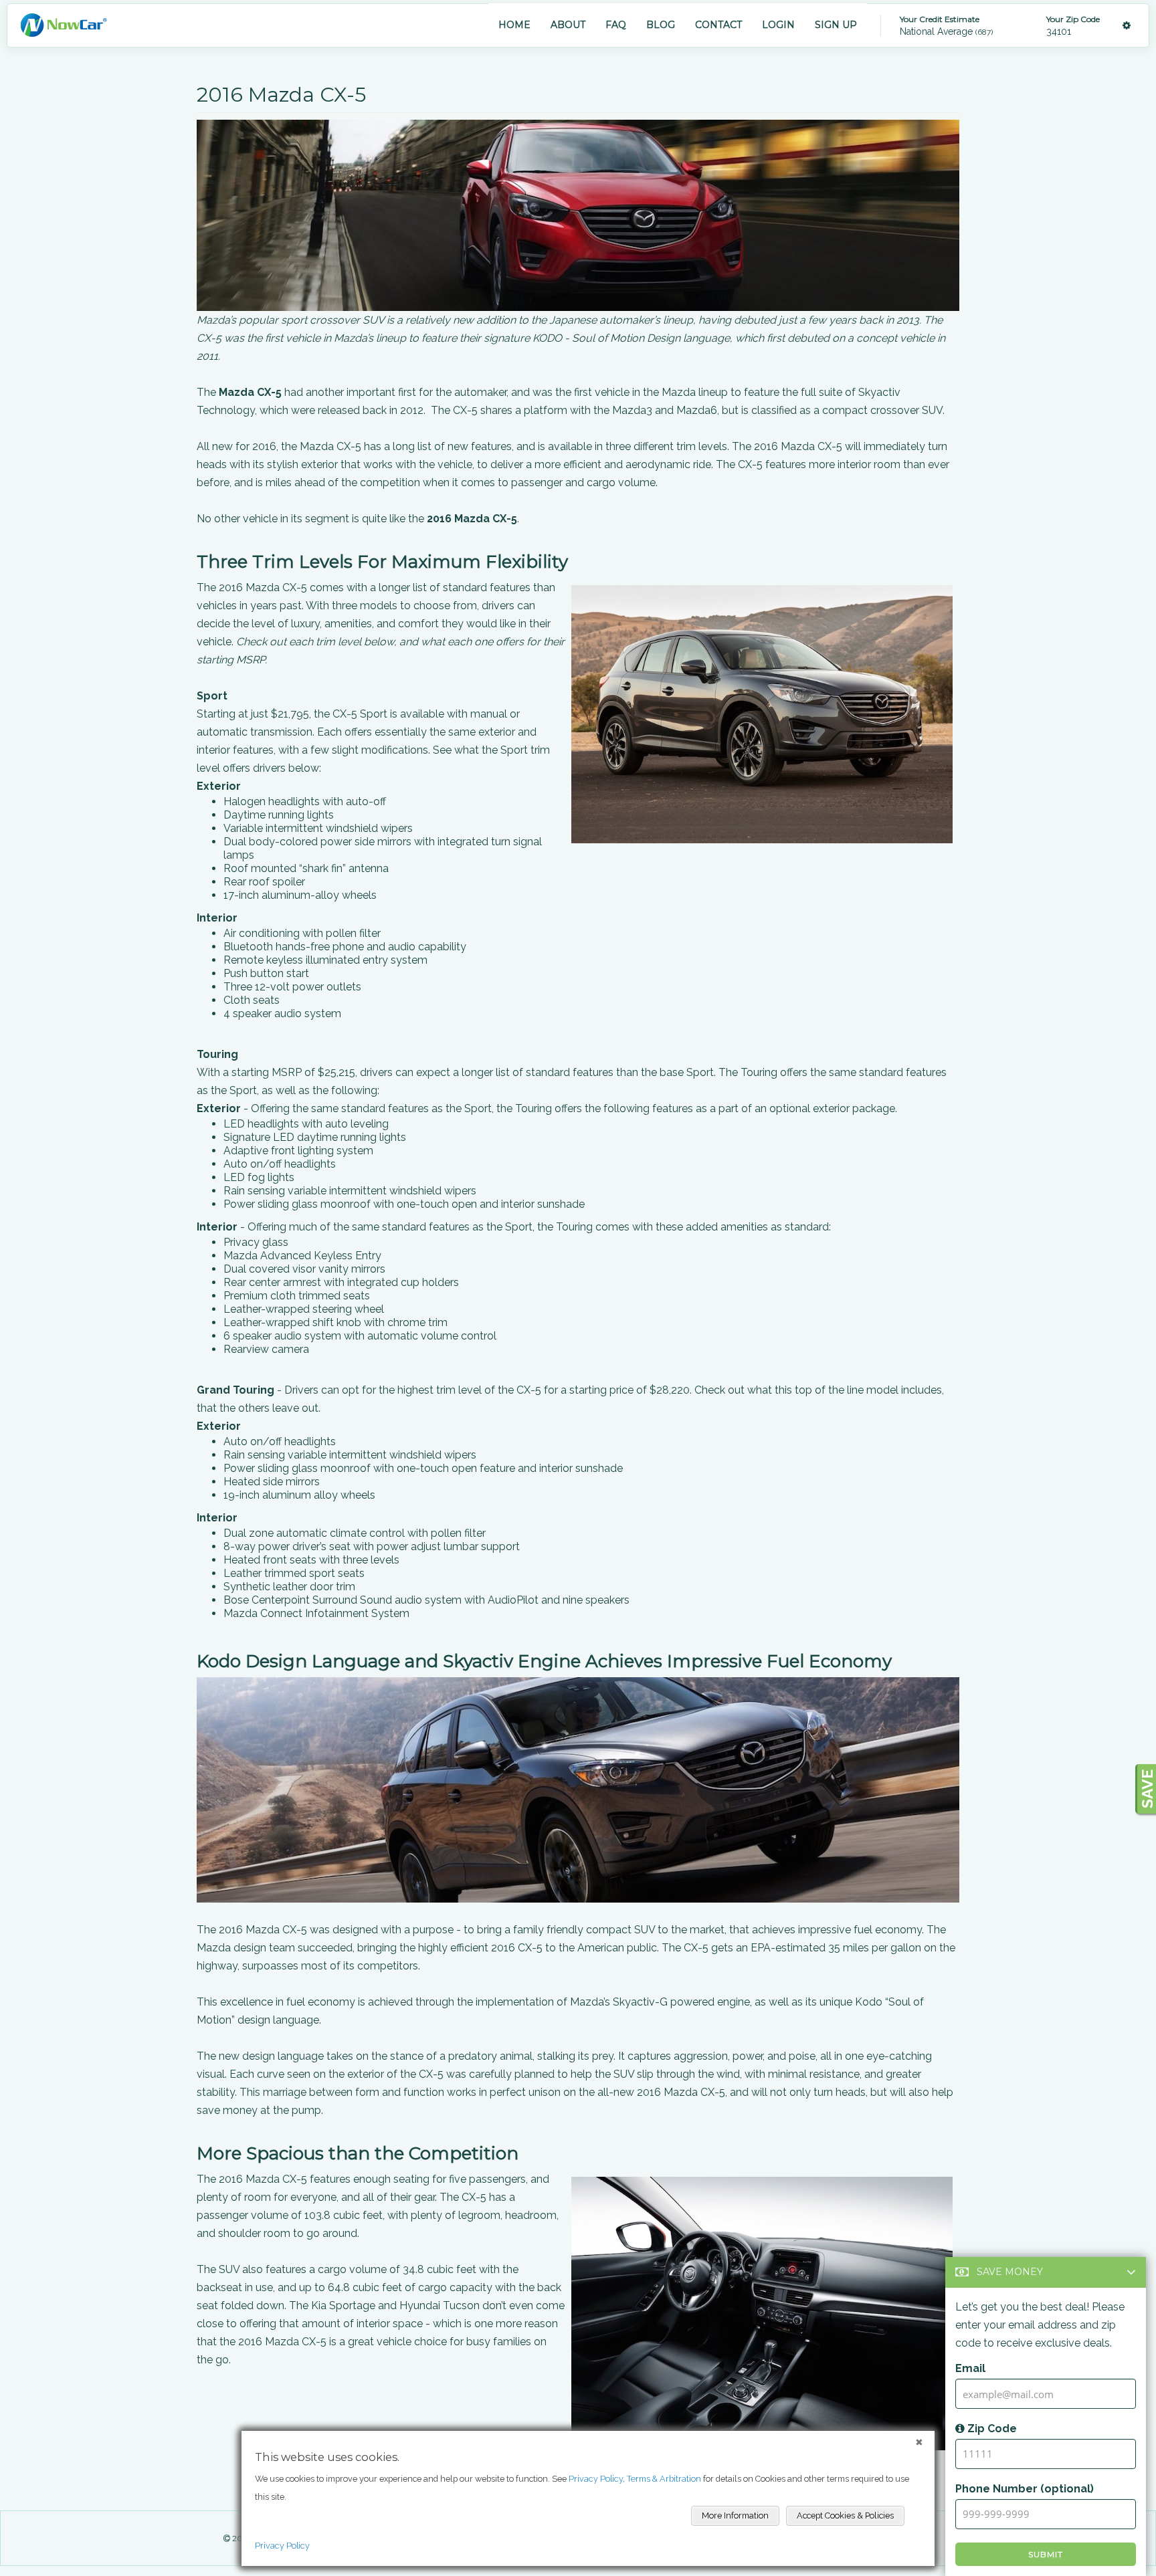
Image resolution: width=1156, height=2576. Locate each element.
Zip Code (991, 2429)
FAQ (616, 25)
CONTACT (718, 25)
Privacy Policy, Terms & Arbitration (635, 2479)
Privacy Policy (282, 2546)
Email (970, 2368)
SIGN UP (836, 25)
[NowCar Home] (64, 25)
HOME (514, 25)
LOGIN (778, 25)
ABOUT (568, 25)
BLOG (661, 25)
